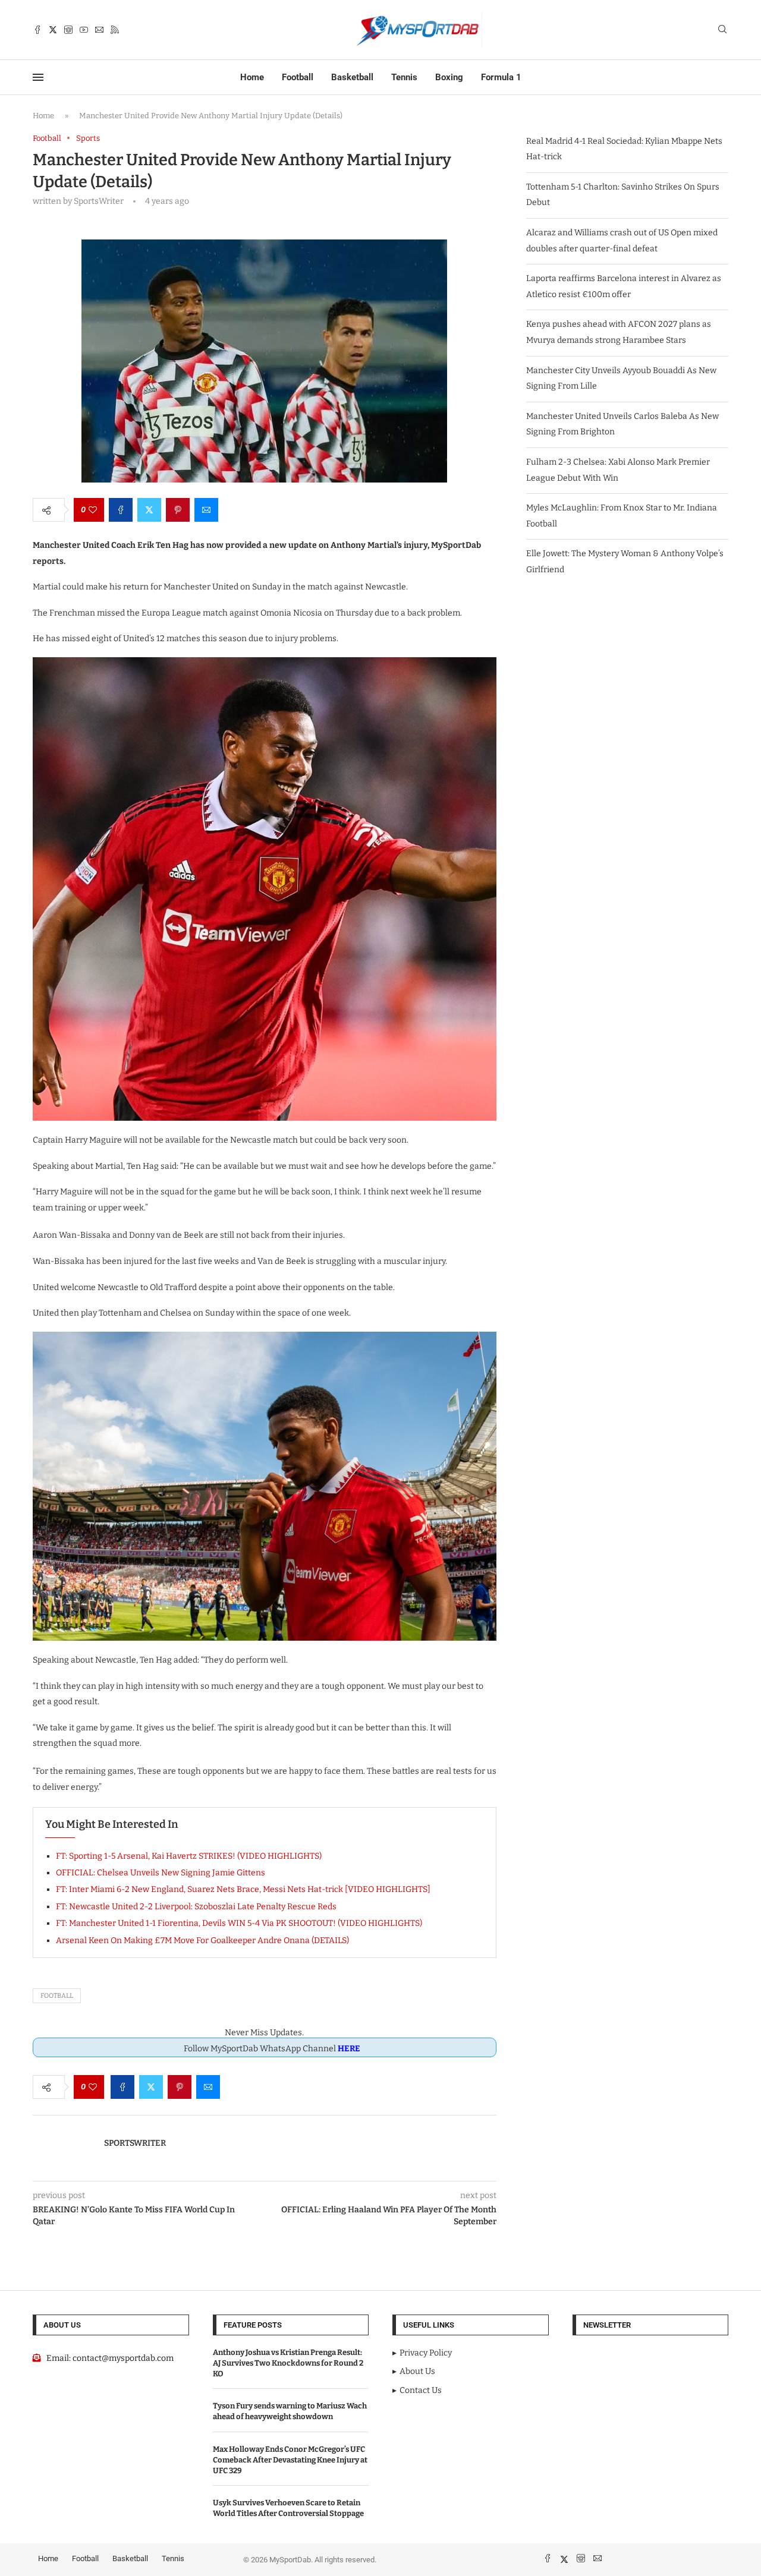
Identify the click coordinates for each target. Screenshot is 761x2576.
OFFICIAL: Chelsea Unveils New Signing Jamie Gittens (161, 1873)
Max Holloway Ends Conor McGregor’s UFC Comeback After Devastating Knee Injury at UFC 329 (290, 2460)
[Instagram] (68, 30)
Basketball (352, 77)
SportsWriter (135, 2143)
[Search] (722, 30)
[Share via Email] (206, 510)
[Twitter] (53, 30)
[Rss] (115, 30)
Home (252, 77)
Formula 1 (501, 77)
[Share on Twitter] (149, 510)
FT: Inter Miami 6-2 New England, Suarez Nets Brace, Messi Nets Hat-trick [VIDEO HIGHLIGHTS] (243, 1889)
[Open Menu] (38, 77)
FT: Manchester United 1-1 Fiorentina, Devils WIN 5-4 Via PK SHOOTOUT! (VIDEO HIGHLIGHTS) (239, 1923)
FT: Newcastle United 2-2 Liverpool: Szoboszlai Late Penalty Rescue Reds (196, 1907)
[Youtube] (84, 30)
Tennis (404, 77)
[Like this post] (93, 510)
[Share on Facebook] (121, 510)
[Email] (99, 30)
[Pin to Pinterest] (178, 510)
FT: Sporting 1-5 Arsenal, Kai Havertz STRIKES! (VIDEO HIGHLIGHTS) (189, 1856)
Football (298, 77)
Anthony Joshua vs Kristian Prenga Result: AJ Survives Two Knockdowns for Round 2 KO (288, 2363)
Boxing (449, 77)
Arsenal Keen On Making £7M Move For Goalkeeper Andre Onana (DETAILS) (202, 1940)
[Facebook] (37, 30)
